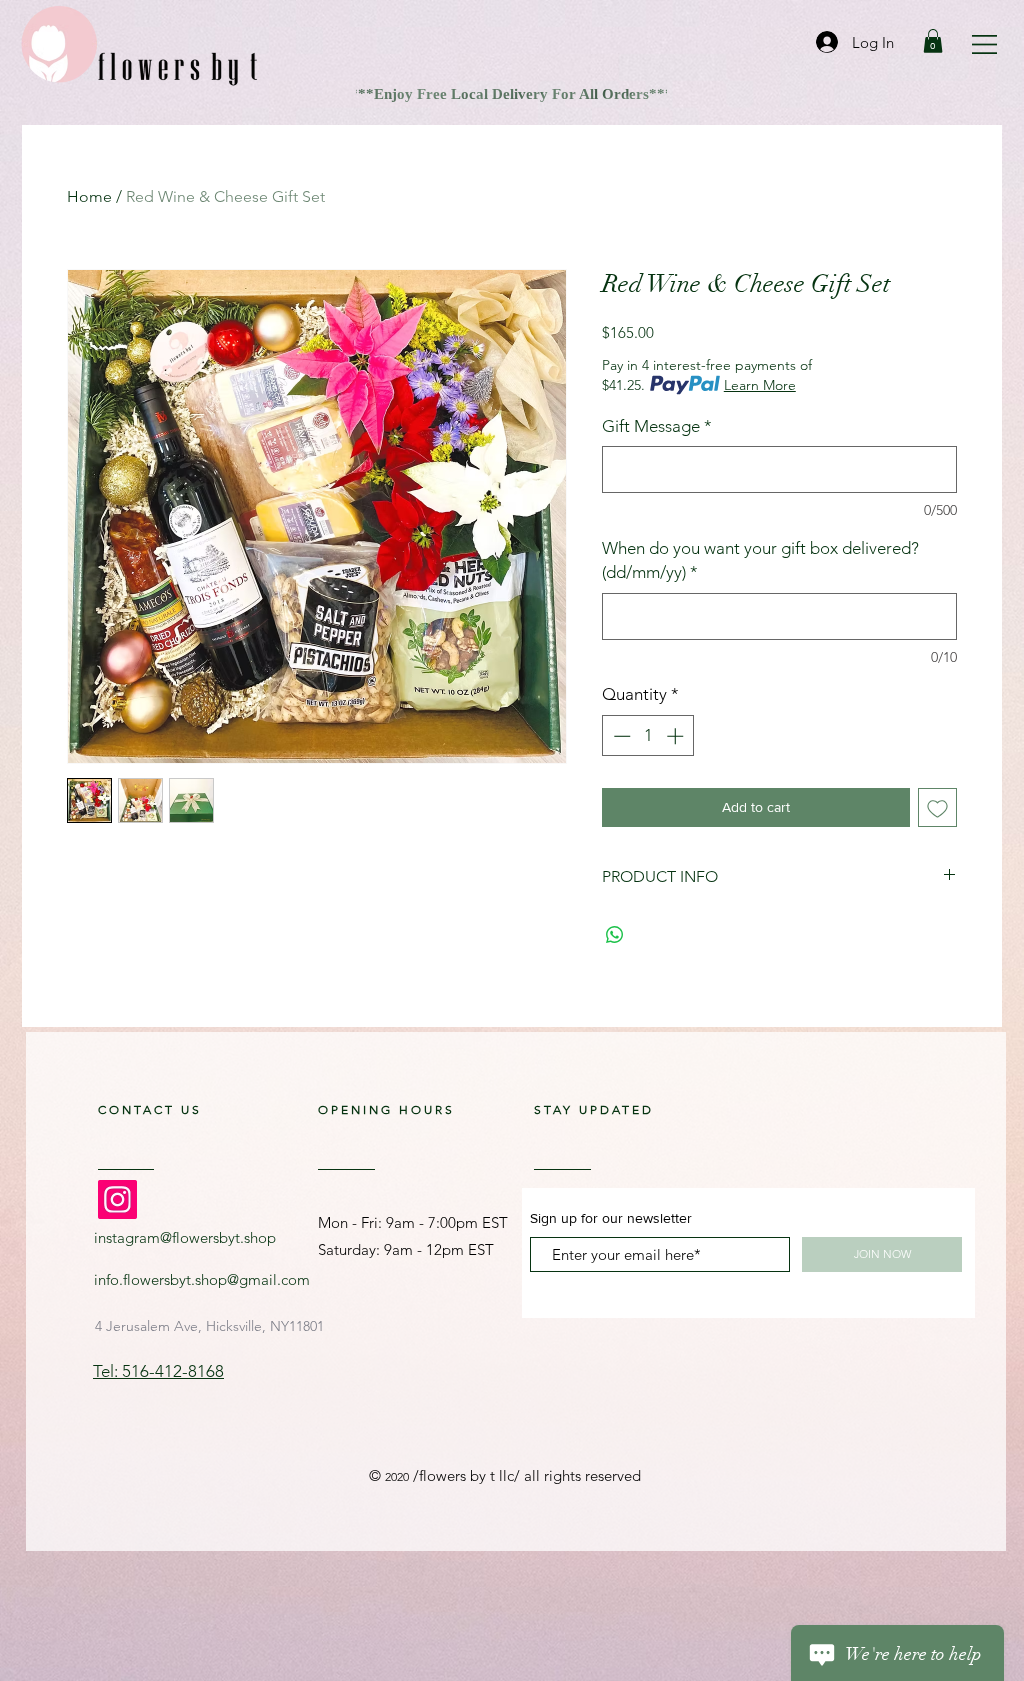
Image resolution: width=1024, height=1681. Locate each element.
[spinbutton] (648, 736)
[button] (984, 44)
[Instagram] (117, 1199)
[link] (933, 41)
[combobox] (211, 1325)
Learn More (760, 385)
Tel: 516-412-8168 (158, 1371)
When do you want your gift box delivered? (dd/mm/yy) (760, 560)
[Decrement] (620, 736)
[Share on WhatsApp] (615, 935)
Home (89, 196)
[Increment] (677, 736)
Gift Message (657, 426)
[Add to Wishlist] (937, 807)
